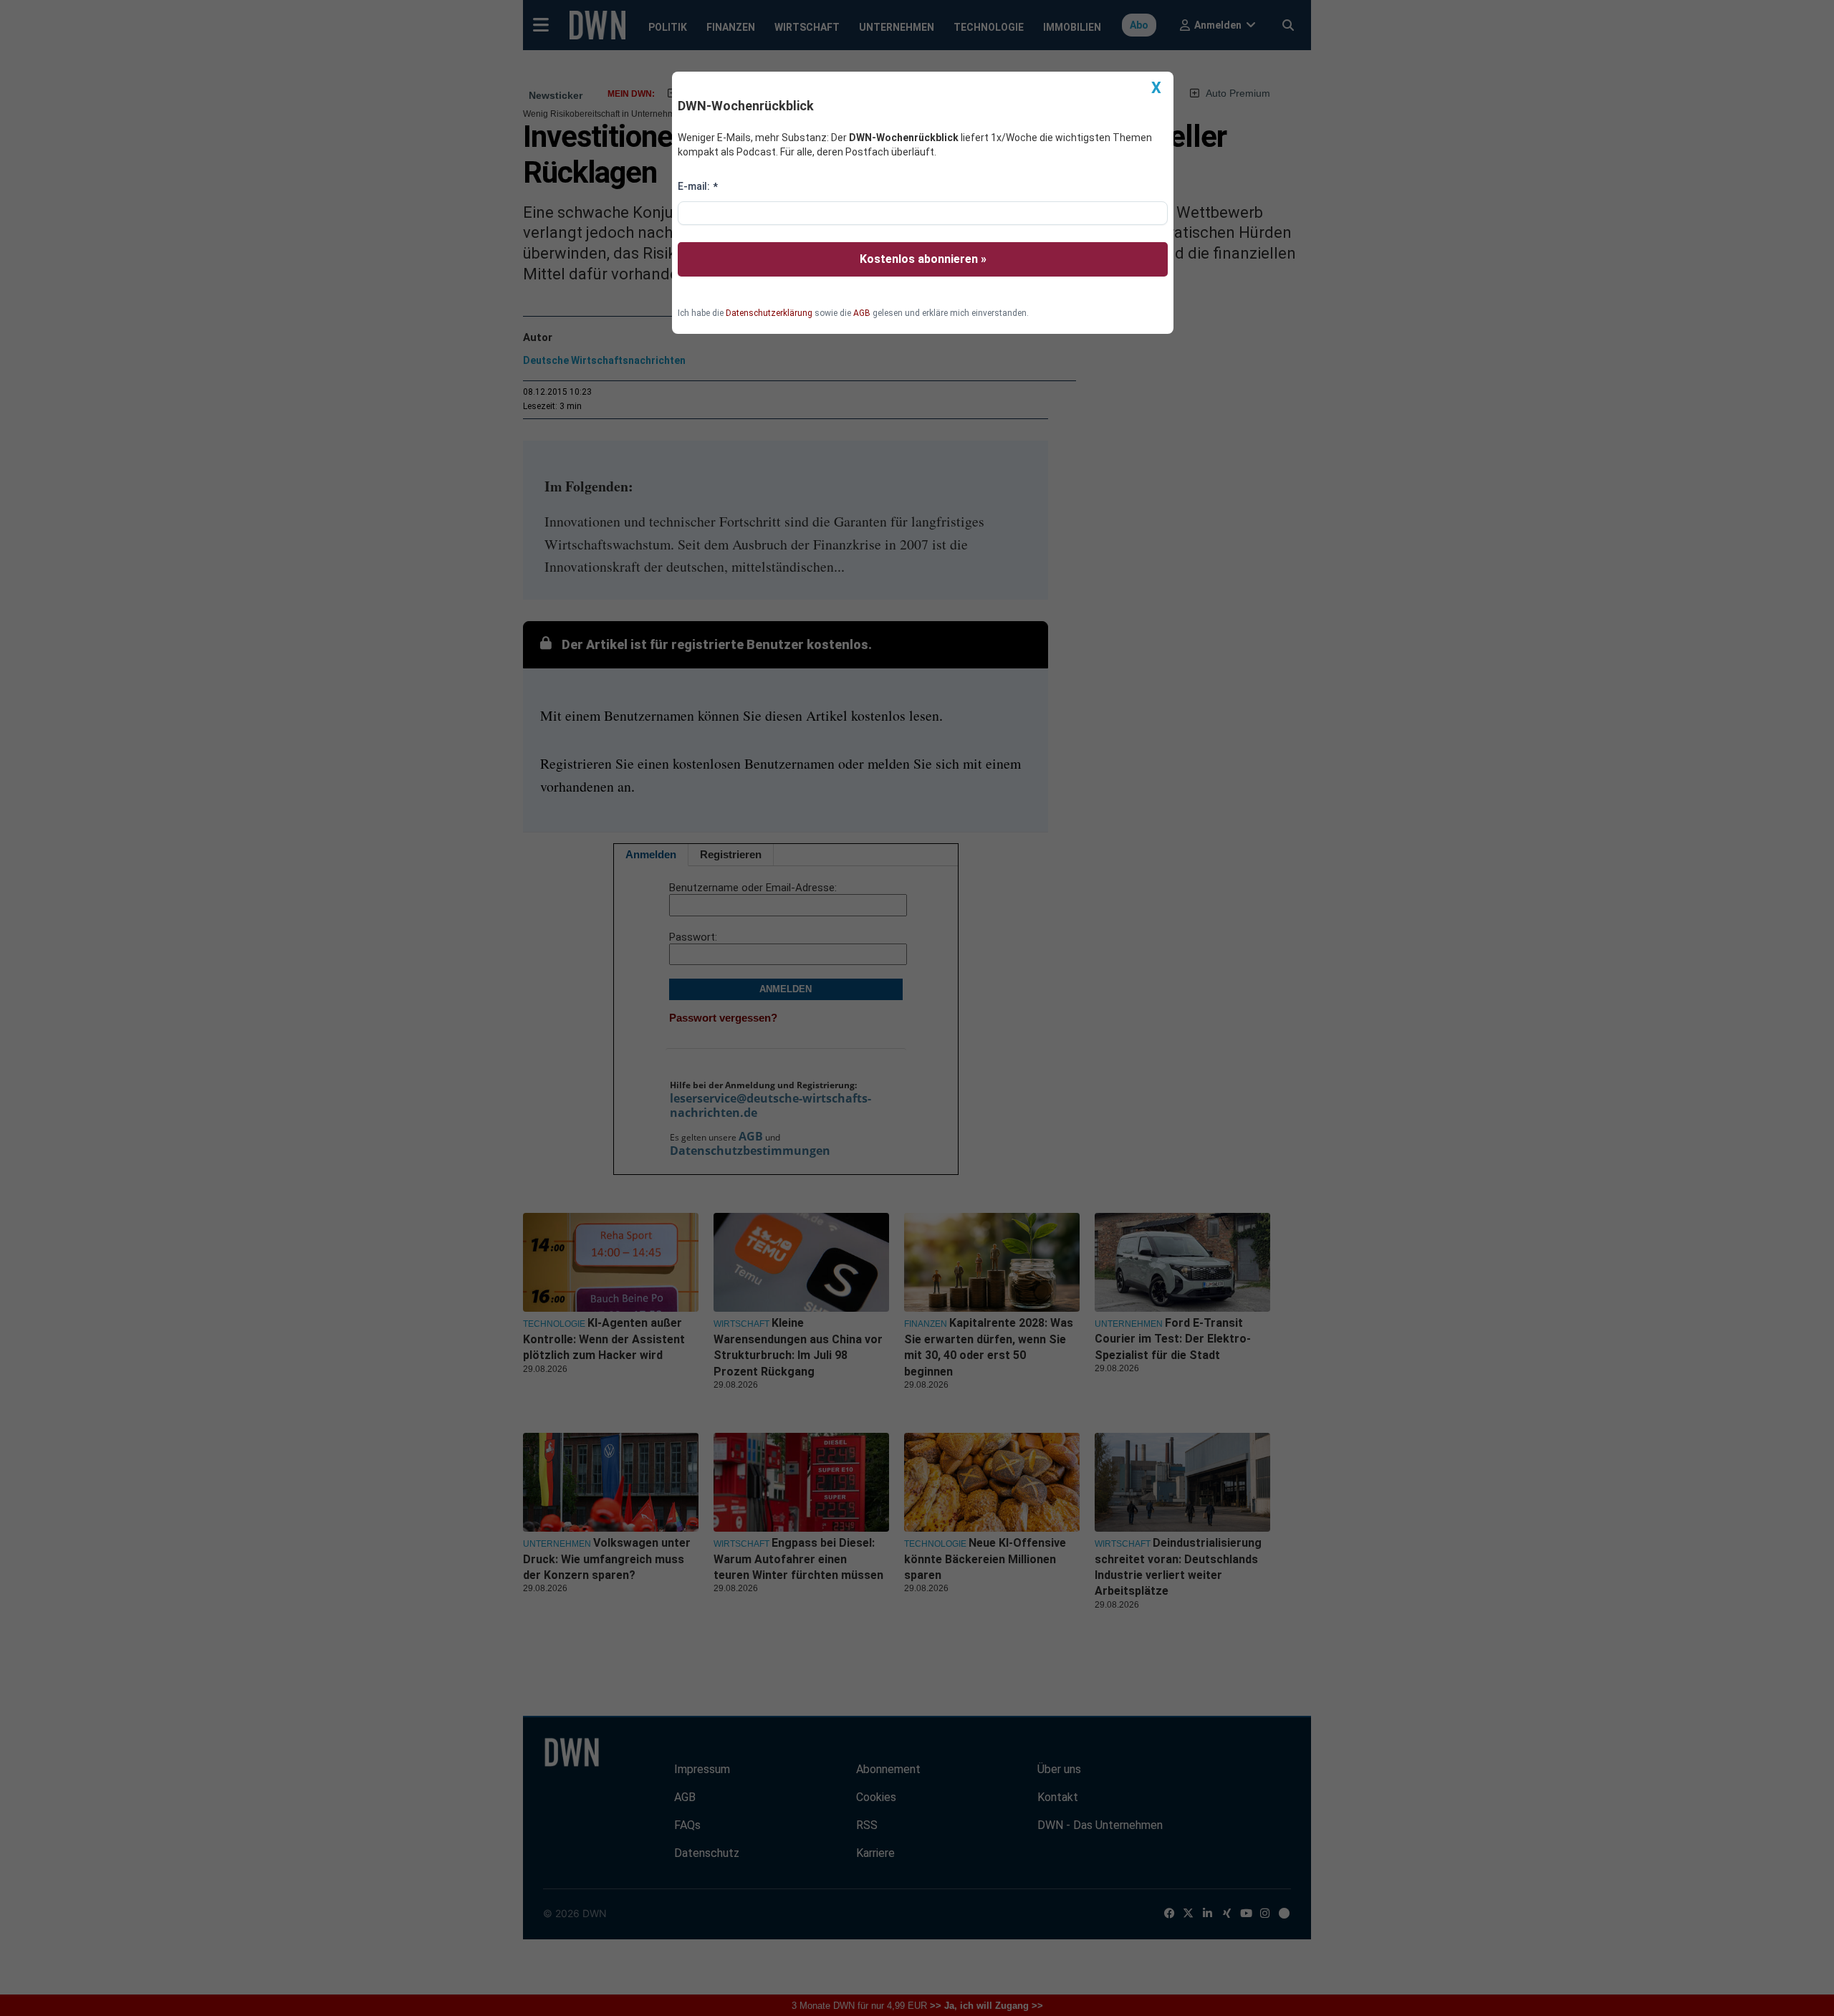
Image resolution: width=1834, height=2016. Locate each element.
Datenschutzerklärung (769, 313)
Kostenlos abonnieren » (923, 259)
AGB (862, 313)
